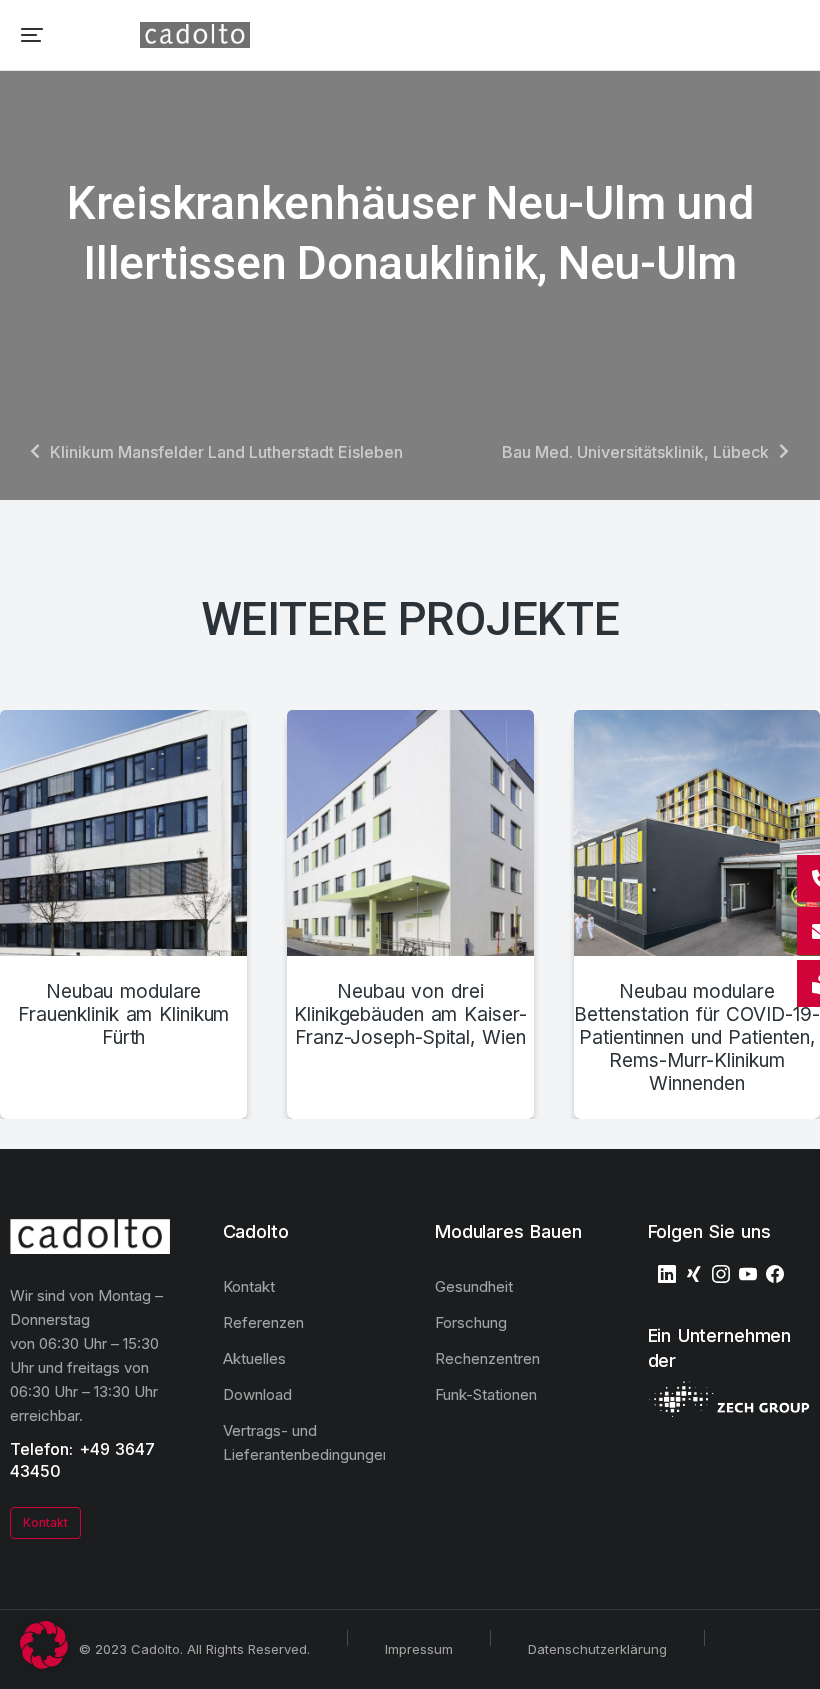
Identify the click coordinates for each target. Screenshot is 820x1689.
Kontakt (45, 1522)
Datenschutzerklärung (597, 1649)
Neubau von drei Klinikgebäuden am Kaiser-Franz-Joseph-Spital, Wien (410, 1015)
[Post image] (123, 833)
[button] (32, 35)
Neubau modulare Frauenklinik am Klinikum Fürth (123, 1015)
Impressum (419, 1649)
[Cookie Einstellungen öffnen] (44, 1663)
